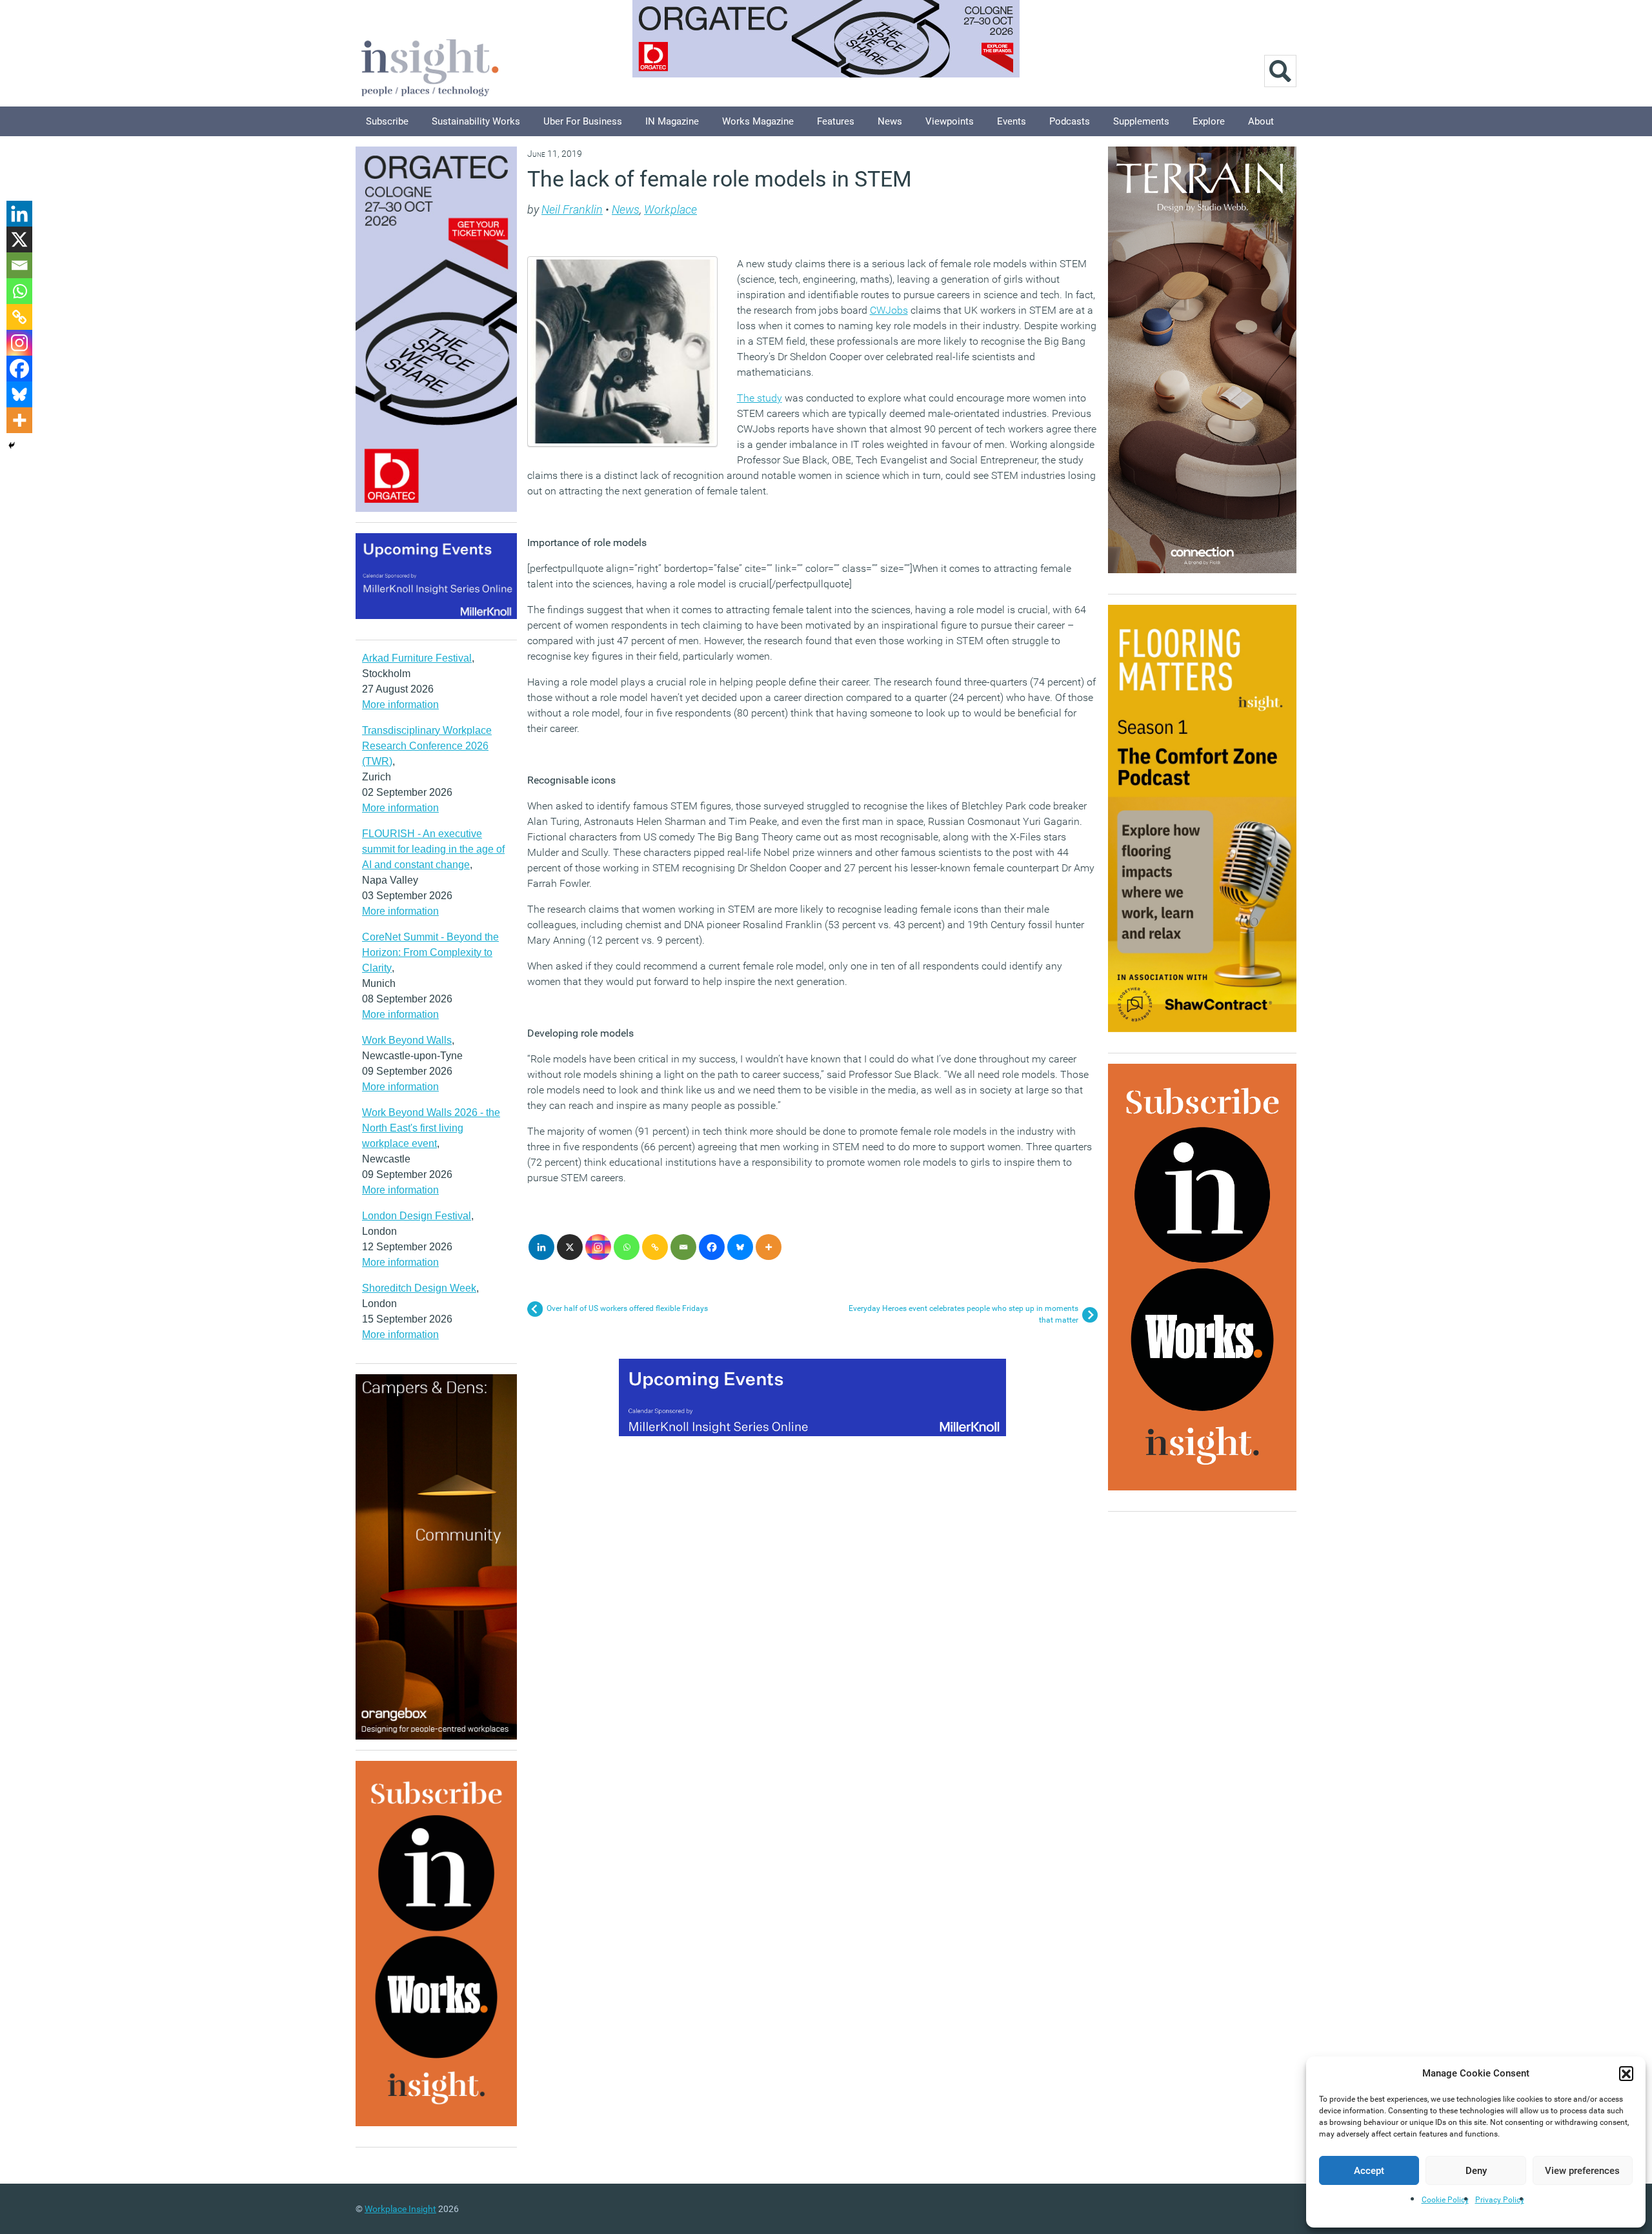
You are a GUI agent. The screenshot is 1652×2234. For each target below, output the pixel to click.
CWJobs (889, 310)
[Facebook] (712, 1247)
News (890, 121)
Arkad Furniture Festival (417, 658)
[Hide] (12, 445)
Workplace (670, 209)
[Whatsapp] (627, 1247)
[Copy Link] (655, 1247)
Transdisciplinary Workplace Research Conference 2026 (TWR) (427, 746)
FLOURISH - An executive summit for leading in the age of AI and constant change (433, 849)
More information (400, 705)
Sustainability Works (476, 121)
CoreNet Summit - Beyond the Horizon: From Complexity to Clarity (430, 952)
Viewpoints (950, 121)
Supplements (1141, 121)
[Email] (683, 1247)
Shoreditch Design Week (419, 1288)
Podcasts (1070, 121)
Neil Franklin (572, 209)
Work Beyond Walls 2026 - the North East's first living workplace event (431, 1128)
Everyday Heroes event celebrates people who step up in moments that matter (963, 1314)
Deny (1476, 2171)
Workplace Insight (400, 2209)
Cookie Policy (1445, 2200)
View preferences (1582, 2171)
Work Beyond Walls (407, 1040)
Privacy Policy (1500, 2200)
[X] (570, 1247)
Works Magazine (758, 121)
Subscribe (387, 121)
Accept (1369, 2171)
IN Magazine (672, 121)
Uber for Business (583, 121)
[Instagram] (598, 1247)
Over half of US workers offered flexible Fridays (627, 1308)
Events (1012, 121)
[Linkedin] (541, 1247)
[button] (1626, 2073)
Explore (1209, 121)
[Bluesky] (740, 1247)
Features (836, 121)
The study (760, 398)
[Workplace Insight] (430, 66)
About (1261, 121)
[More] (769, 1247)
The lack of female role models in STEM (720, 179)
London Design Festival (417, 1216)
